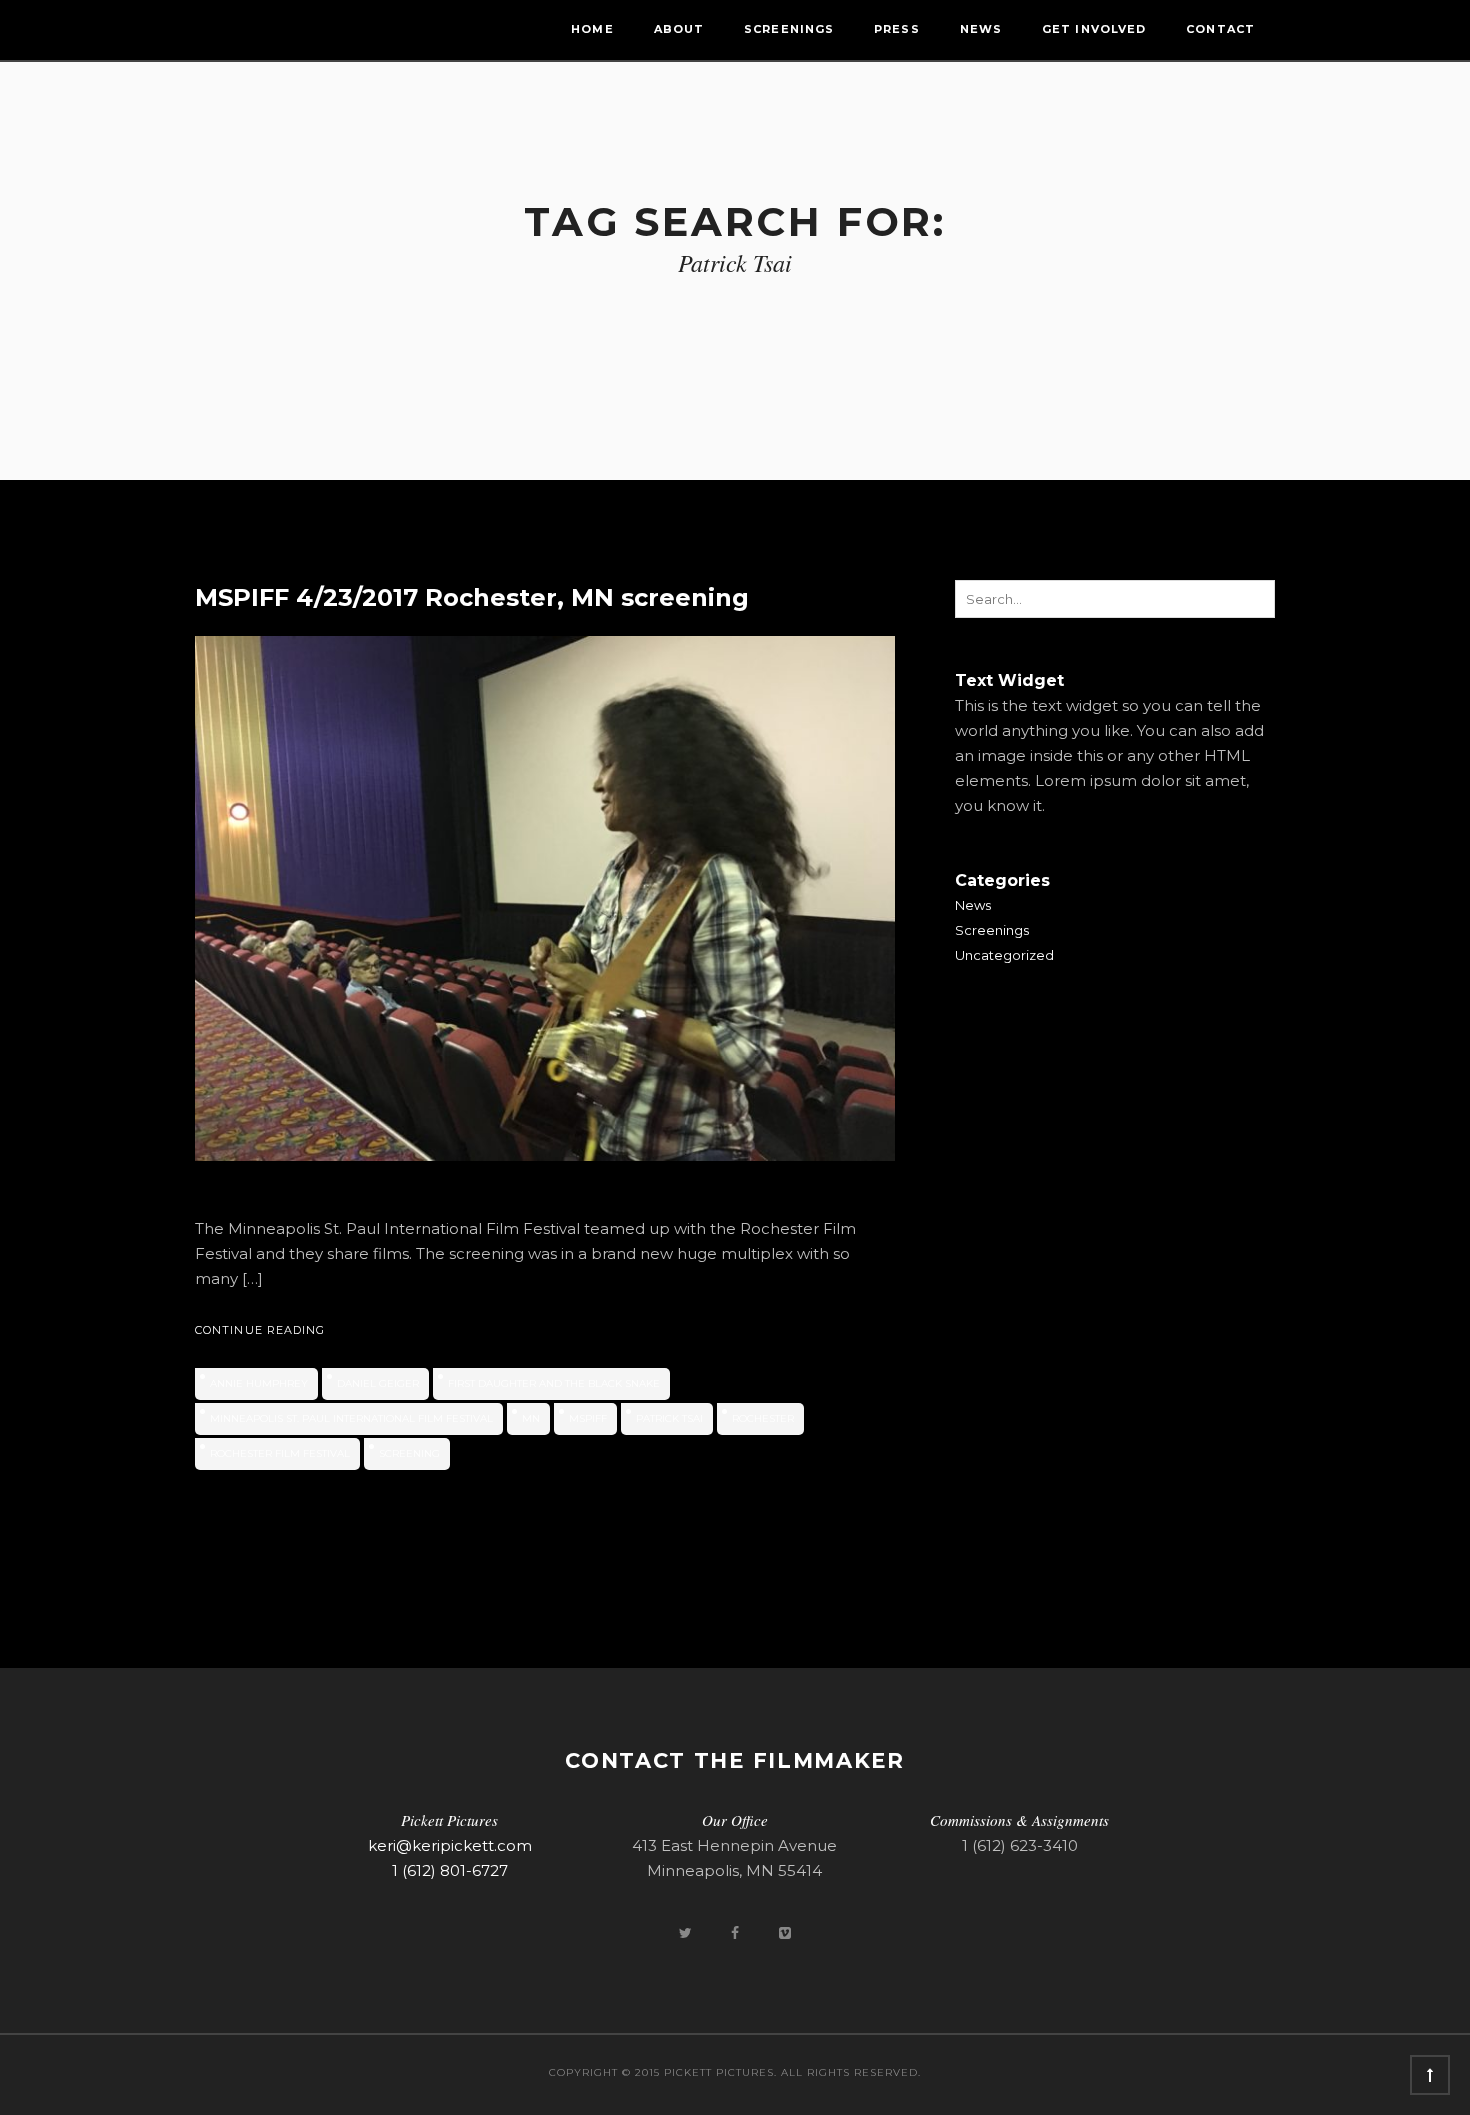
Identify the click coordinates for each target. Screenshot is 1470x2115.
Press (897, 29)
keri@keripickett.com (450, 1845)
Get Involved (1094, 29)
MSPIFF (588, 1418)
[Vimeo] (785, 1932)
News (981, 29)
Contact (1220, 29)
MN (531, 1418)
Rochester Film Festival (280, 1453)
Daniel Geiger (378, 1383)
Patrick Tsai (669, 1418)
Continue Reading (260, 1330)
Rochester (763, 1418)
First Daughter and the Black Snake (554, 1383)
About (679, 29)
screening (409, 1453)
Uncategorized (1004, 955)
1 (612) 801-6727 (450, 1870)
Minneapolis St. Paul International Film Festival (351, 1418)
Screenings (789, 29)
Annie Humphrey (259, 1383)
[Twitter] (687, 1932)
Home (592, 29)
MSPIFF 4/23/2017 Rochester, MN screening (472, 597)
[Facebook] (737, 1932)
